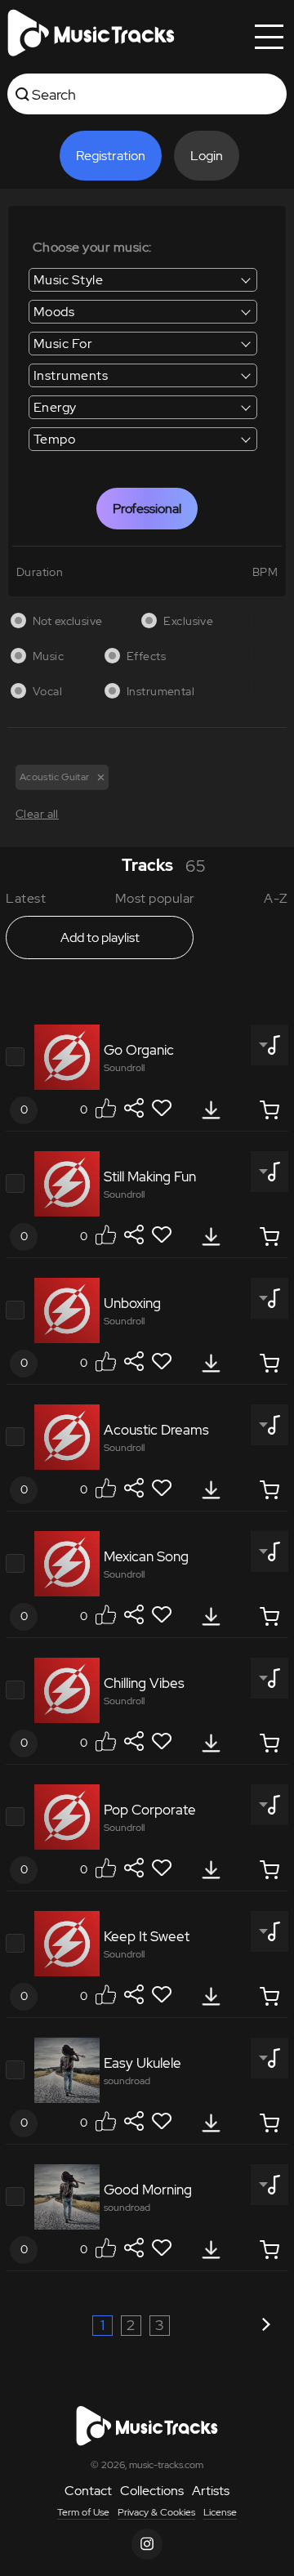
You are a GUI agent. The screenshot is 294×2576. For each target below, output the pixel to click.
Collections (152, 2491)
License (220, 2512)
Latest (26, 898)
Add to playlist (100, 938)
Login (207, 156)
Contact (88, 2491)
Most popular (155, 898)
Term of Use (83, 2512)
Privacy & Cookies (156, 2512)
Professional (147, 509)
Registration (111, 156)
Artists (211, 2491)
